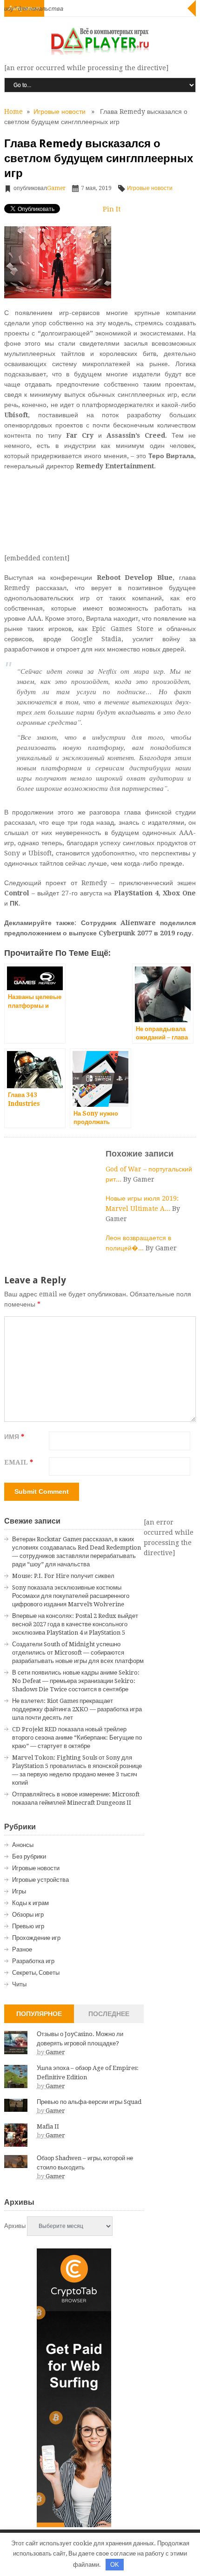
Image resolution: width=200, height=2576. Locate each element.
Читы (19, 1984)
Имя (14, 1437)
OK (115, 2565)
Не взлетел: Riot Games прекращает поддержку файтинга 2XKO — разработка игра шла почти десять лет (77, 1709)
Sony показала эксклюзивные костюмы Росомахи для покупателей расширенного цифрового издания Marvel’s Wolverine (71, 1596)
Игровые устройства (40, 1880)
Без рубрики (29, 1856)
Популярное (39, 2014)
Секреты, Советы (36, 1973)
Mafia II (48, 2126)
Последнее (109, 2014)
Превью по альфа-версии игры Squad (89, 2102)
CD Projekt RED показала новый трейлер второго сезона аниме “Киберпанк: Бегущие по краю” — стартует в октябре (77, 1738)
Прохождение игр (36, 1938)
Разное (22, 1949)
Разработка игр (33, 1961)
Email (19, 1462)
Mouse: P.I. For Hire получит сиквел (63, 1576)
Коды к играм (30, 1903)
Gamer (56, 188)
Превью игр (28, 1926)
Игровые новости (60, 112)
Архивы (15, 2226)
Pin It (112, 209)
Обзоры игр (28, 1915)
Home (13, 112)
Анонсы (23, 1845)
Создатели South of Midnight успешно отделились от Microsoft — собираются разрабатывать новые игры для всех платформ (78, 1653)
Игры (19, 1891)
